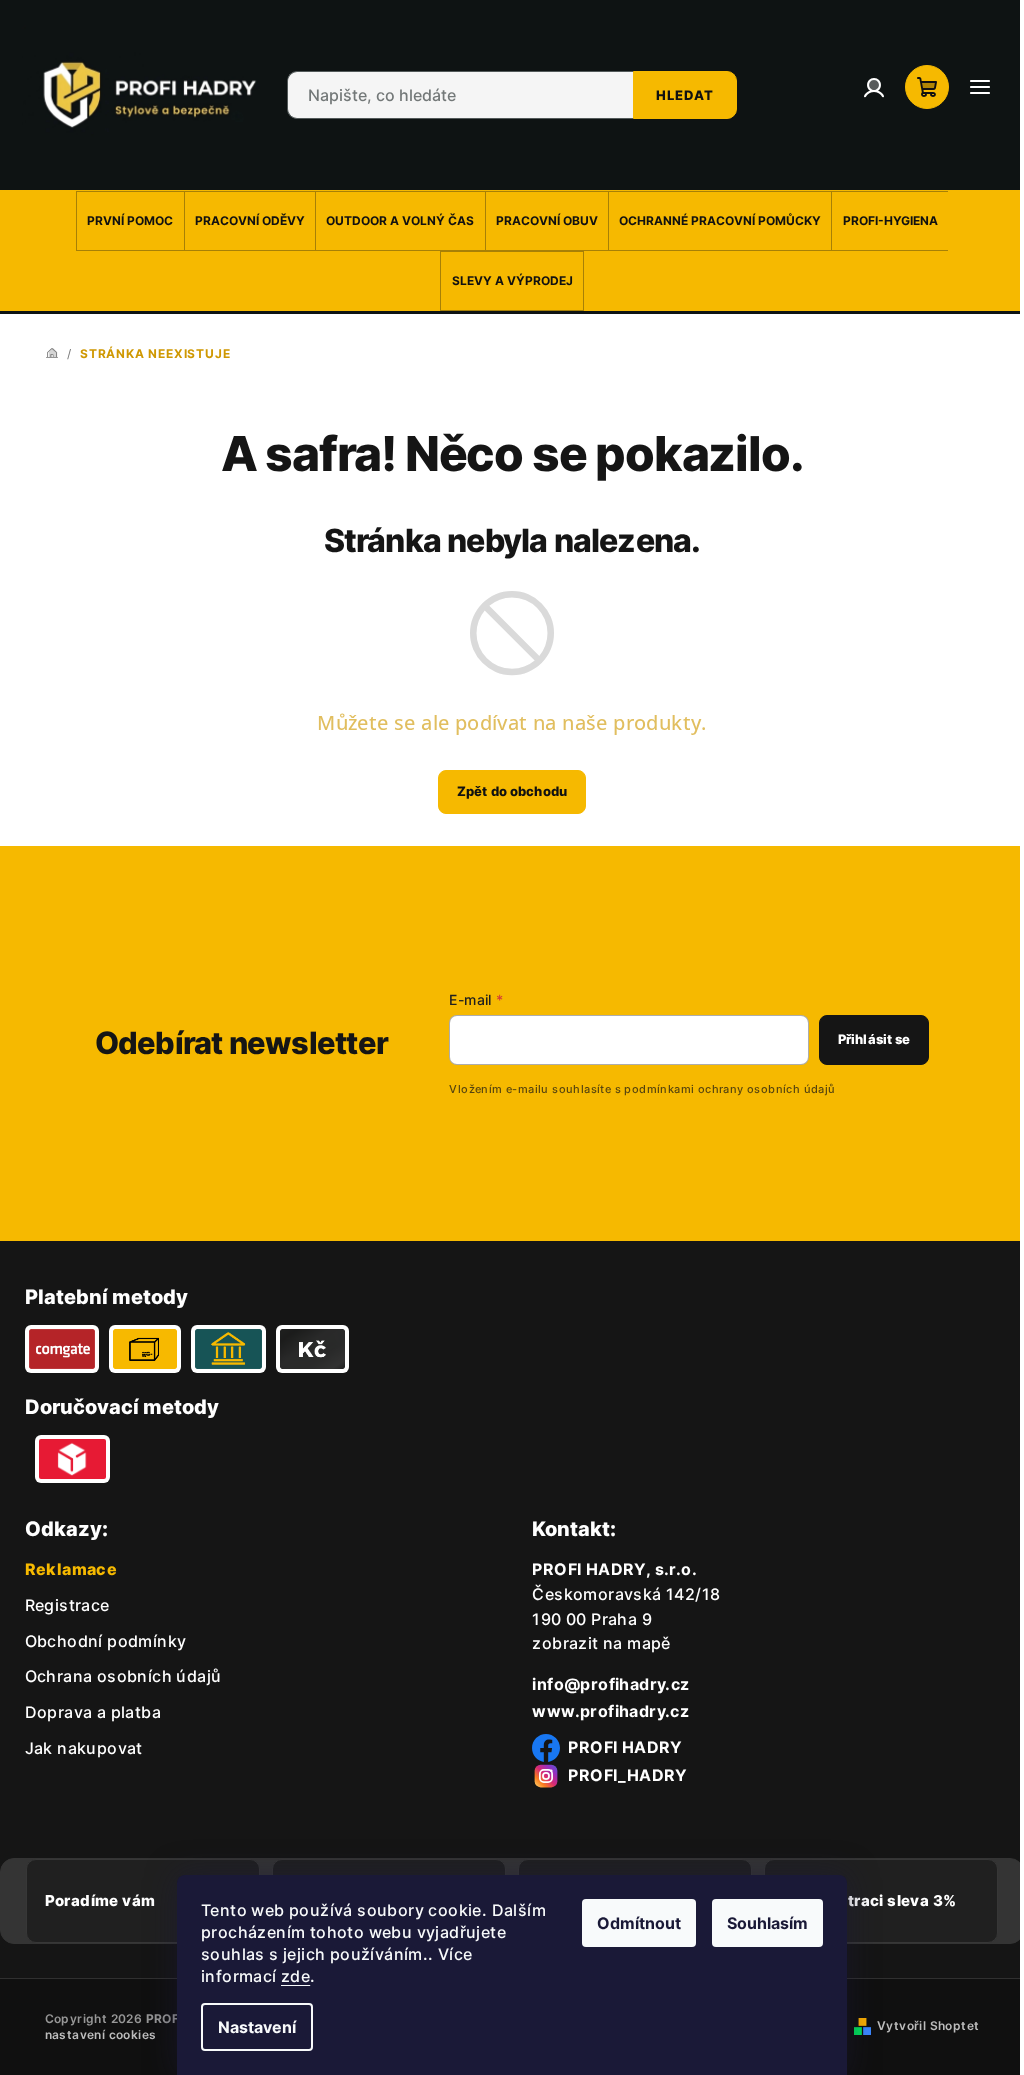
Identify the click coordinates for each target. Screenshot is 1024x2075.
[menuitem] (123, 217)
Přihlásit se (859, 1035)
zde (288, 1976)
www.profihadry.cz (603, 1707)
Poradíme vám (100, 1896)
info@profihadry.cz (603, 1680)
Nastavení (250, 2027)
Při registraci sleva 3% (858, 1896)
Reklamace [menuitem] (71, 1565)
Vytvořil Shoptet (921, 2021)
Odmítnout (632, 1923)
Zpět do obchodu (505, 787)
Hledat (677, 93)
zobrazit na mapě (594, 1640)
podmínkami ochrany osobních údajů (714, 1085)
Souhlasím (760, 1923)
